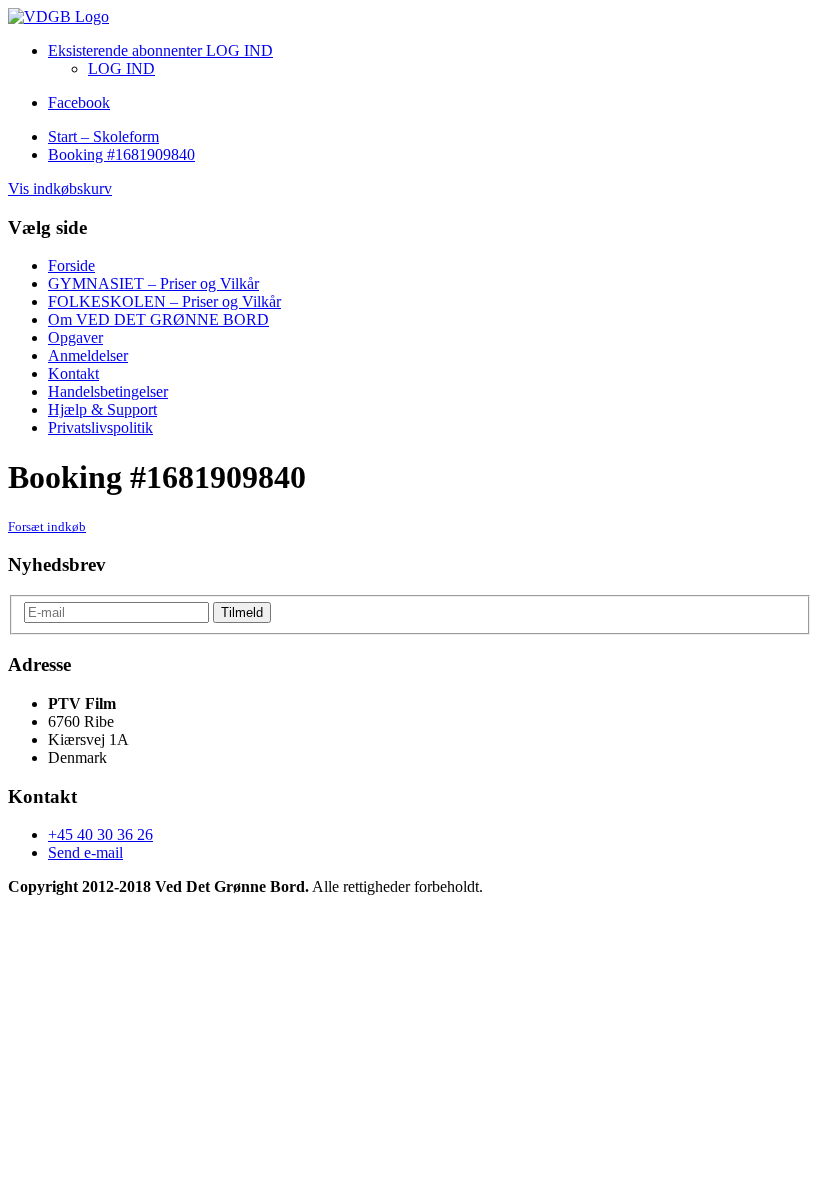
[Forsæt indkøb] (58, 16)
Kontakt (73, 373)
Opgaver (75, 337)
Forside (71, 265)
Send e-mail (85, 852)
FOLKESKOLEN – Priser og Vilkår (164, 301)
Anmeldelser (88, 355)
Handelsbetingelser (108, 391)
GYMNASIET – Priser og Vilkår (153, 283)
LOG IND (121, 68)
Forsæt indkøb (47, 526)
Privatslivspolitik (100, 427)
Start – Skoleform (103, 136)
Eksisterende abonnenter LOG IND (160, 50)
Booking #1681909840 (121, 154)
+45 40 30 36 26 (100, 834)
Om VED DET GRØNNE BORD (158, 319)
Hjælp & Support (102, 409)
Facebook (79, 102)
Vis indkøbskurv (60, 188)
